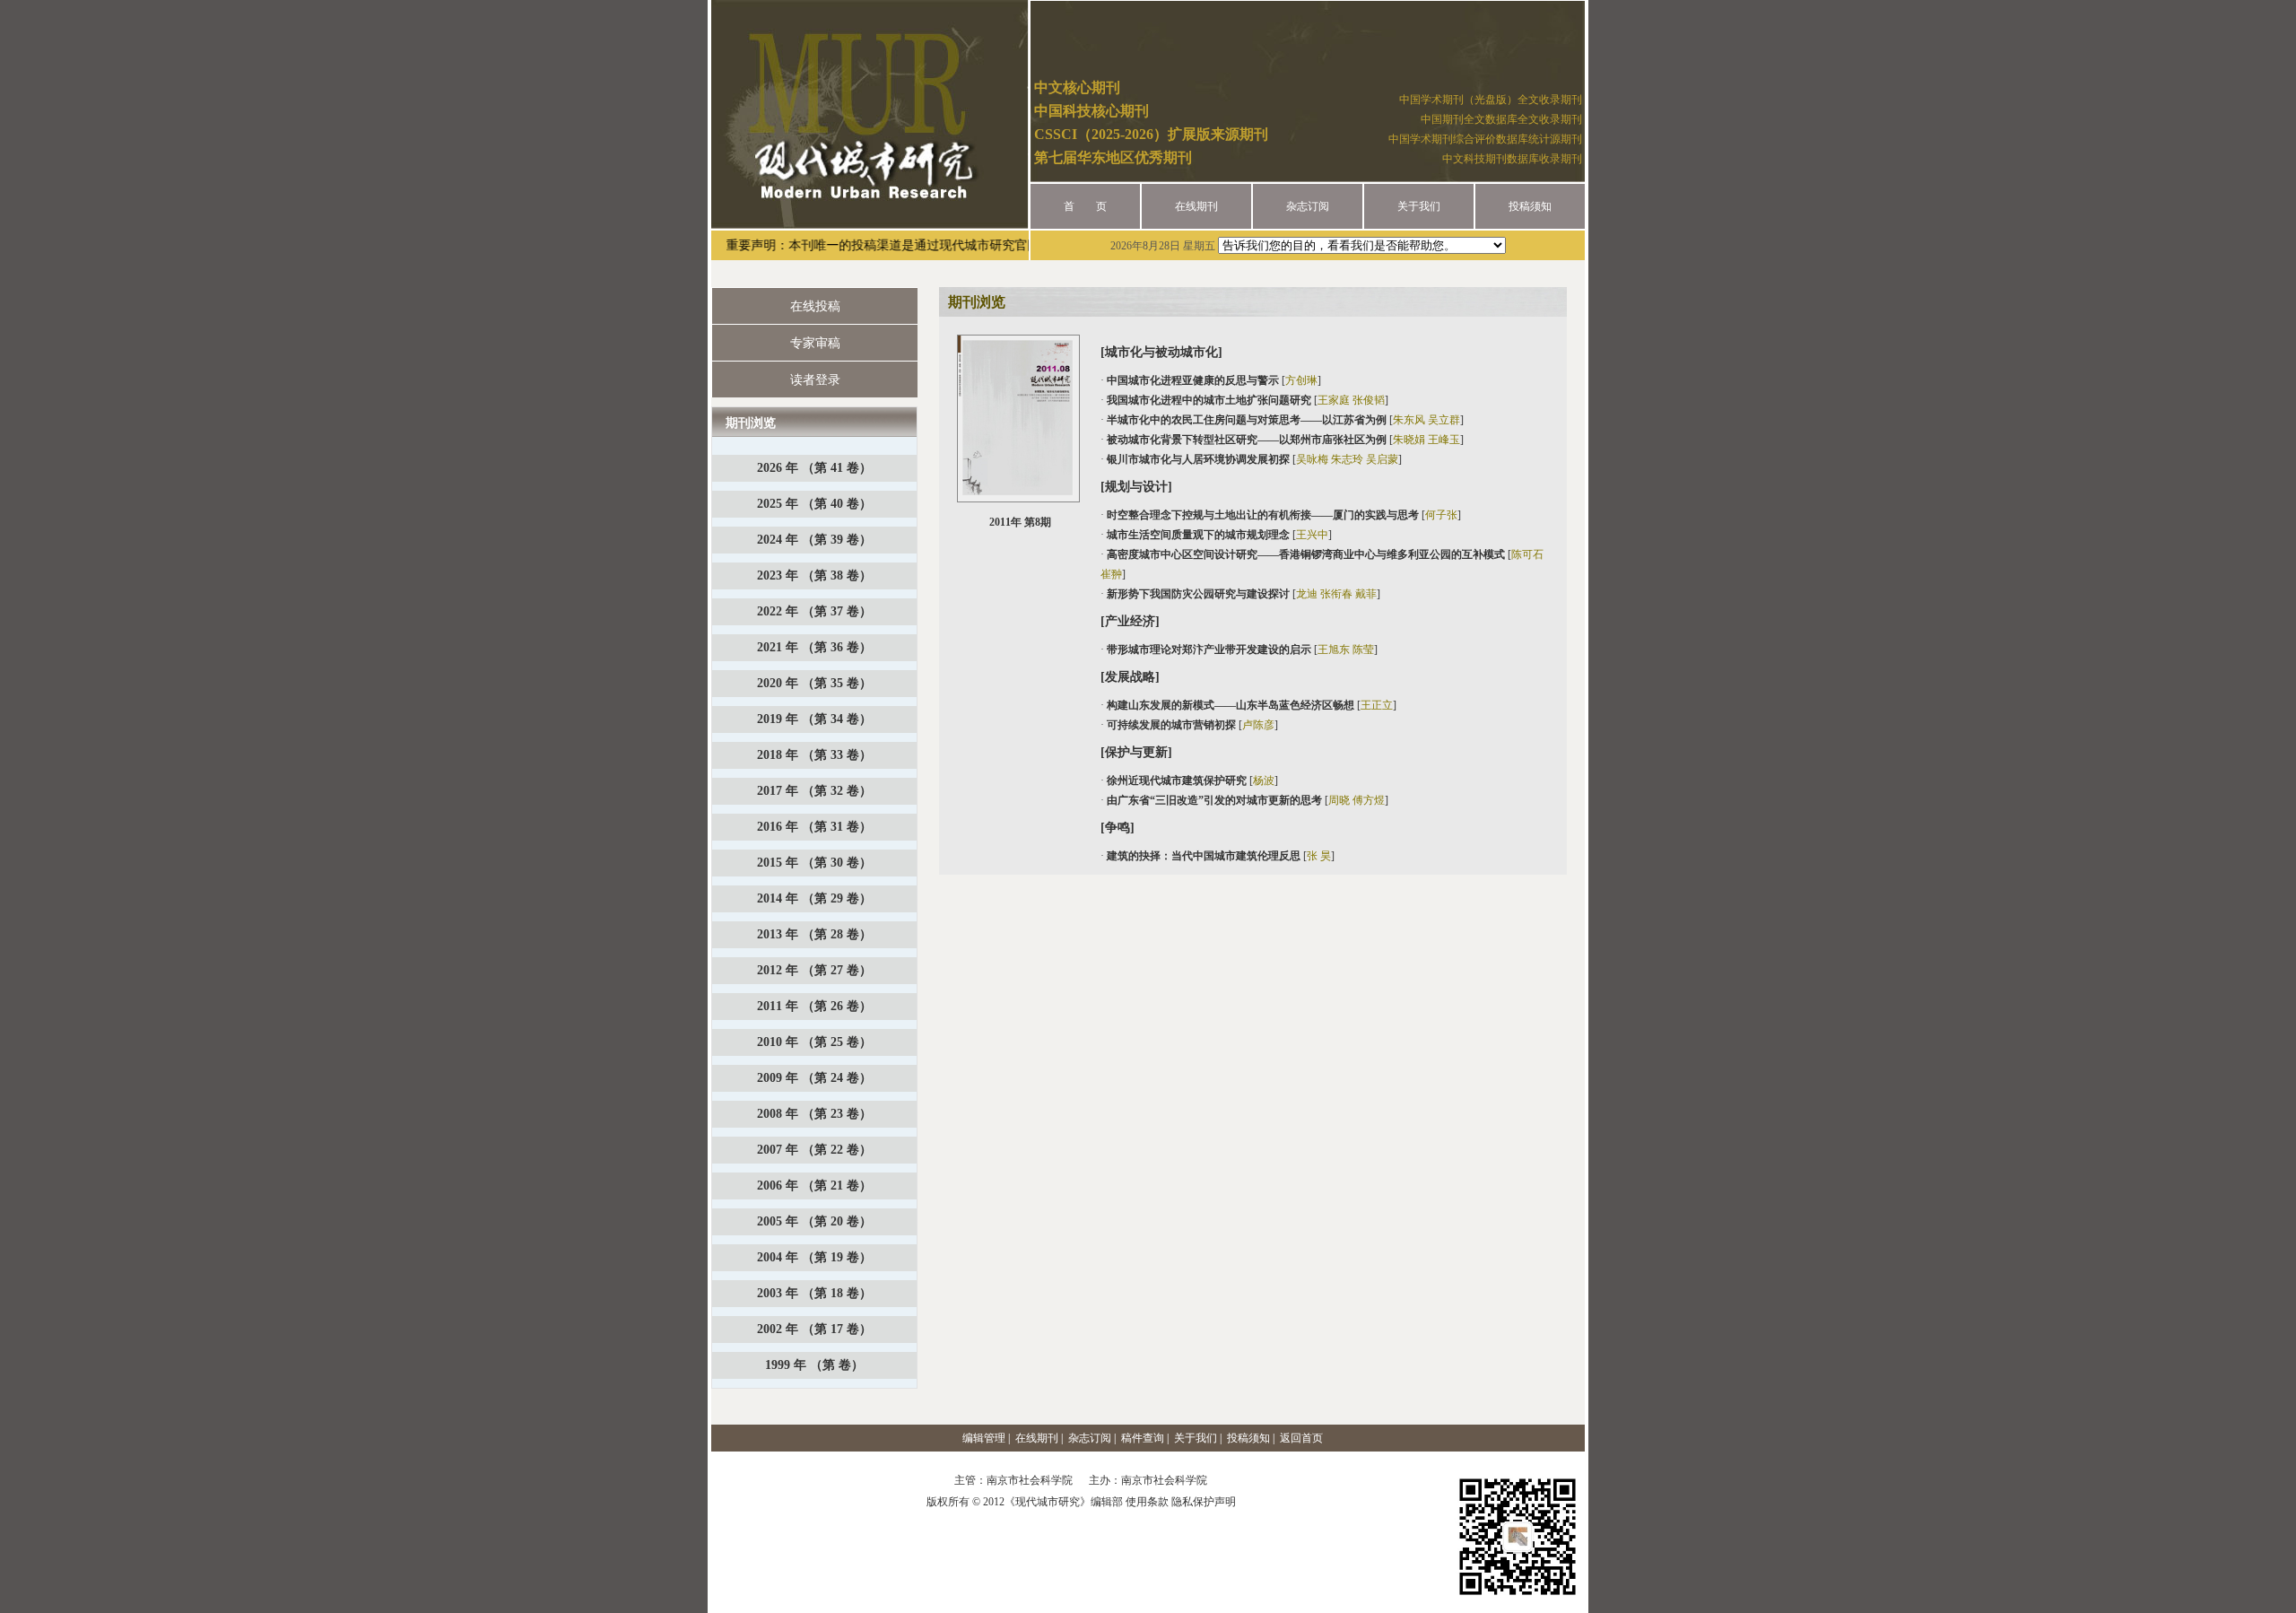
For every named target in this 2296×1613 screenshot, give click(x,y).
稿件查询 (1143, 1438)
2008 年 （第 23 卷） (814, 1114)
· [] (1211, 380)
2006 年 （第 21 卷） (814, 1186)
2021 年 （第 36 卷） (814, 647)
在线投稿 (815, 306)
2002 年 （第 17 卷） (814, 1329)
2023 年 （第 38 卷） (814, 575)
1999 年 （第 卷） (814, 1365)
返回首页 (1301, 1438)
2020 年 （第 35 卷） (814, 683)
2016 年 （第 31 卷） (814, 827)
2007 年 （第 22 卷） (814, 1150)
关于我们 (1419, 206)
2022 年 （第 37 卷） (814, 611)
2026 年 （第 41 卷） (814, 468)
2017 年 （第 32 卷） (814, 791)
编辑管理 (984, 1438)
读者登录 (815, 380)
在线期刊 (1196, 206)
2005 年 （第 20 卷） (814, 1221)
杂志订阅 (1308, 206)
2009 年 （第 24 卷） (814, 1078)
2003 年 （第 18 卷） (814, 1293)
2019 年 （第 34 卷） (814, 719)
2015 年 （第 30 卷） (814, 863)
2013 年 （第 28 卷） (814, 934)
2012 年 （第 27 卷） (814, 970)
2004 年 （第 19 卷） (814, 1257)
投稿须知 (1530, 206)
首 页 (1085, 206)
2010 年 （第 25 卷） (814, 1042)
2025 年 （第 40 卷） (814, 504)
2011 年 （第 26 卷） (814, 1006)
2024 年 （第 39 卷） (814, 540)
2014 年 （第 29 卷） (814, 898)
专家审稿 (815, 343)
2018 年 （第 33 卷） (814, 755)
